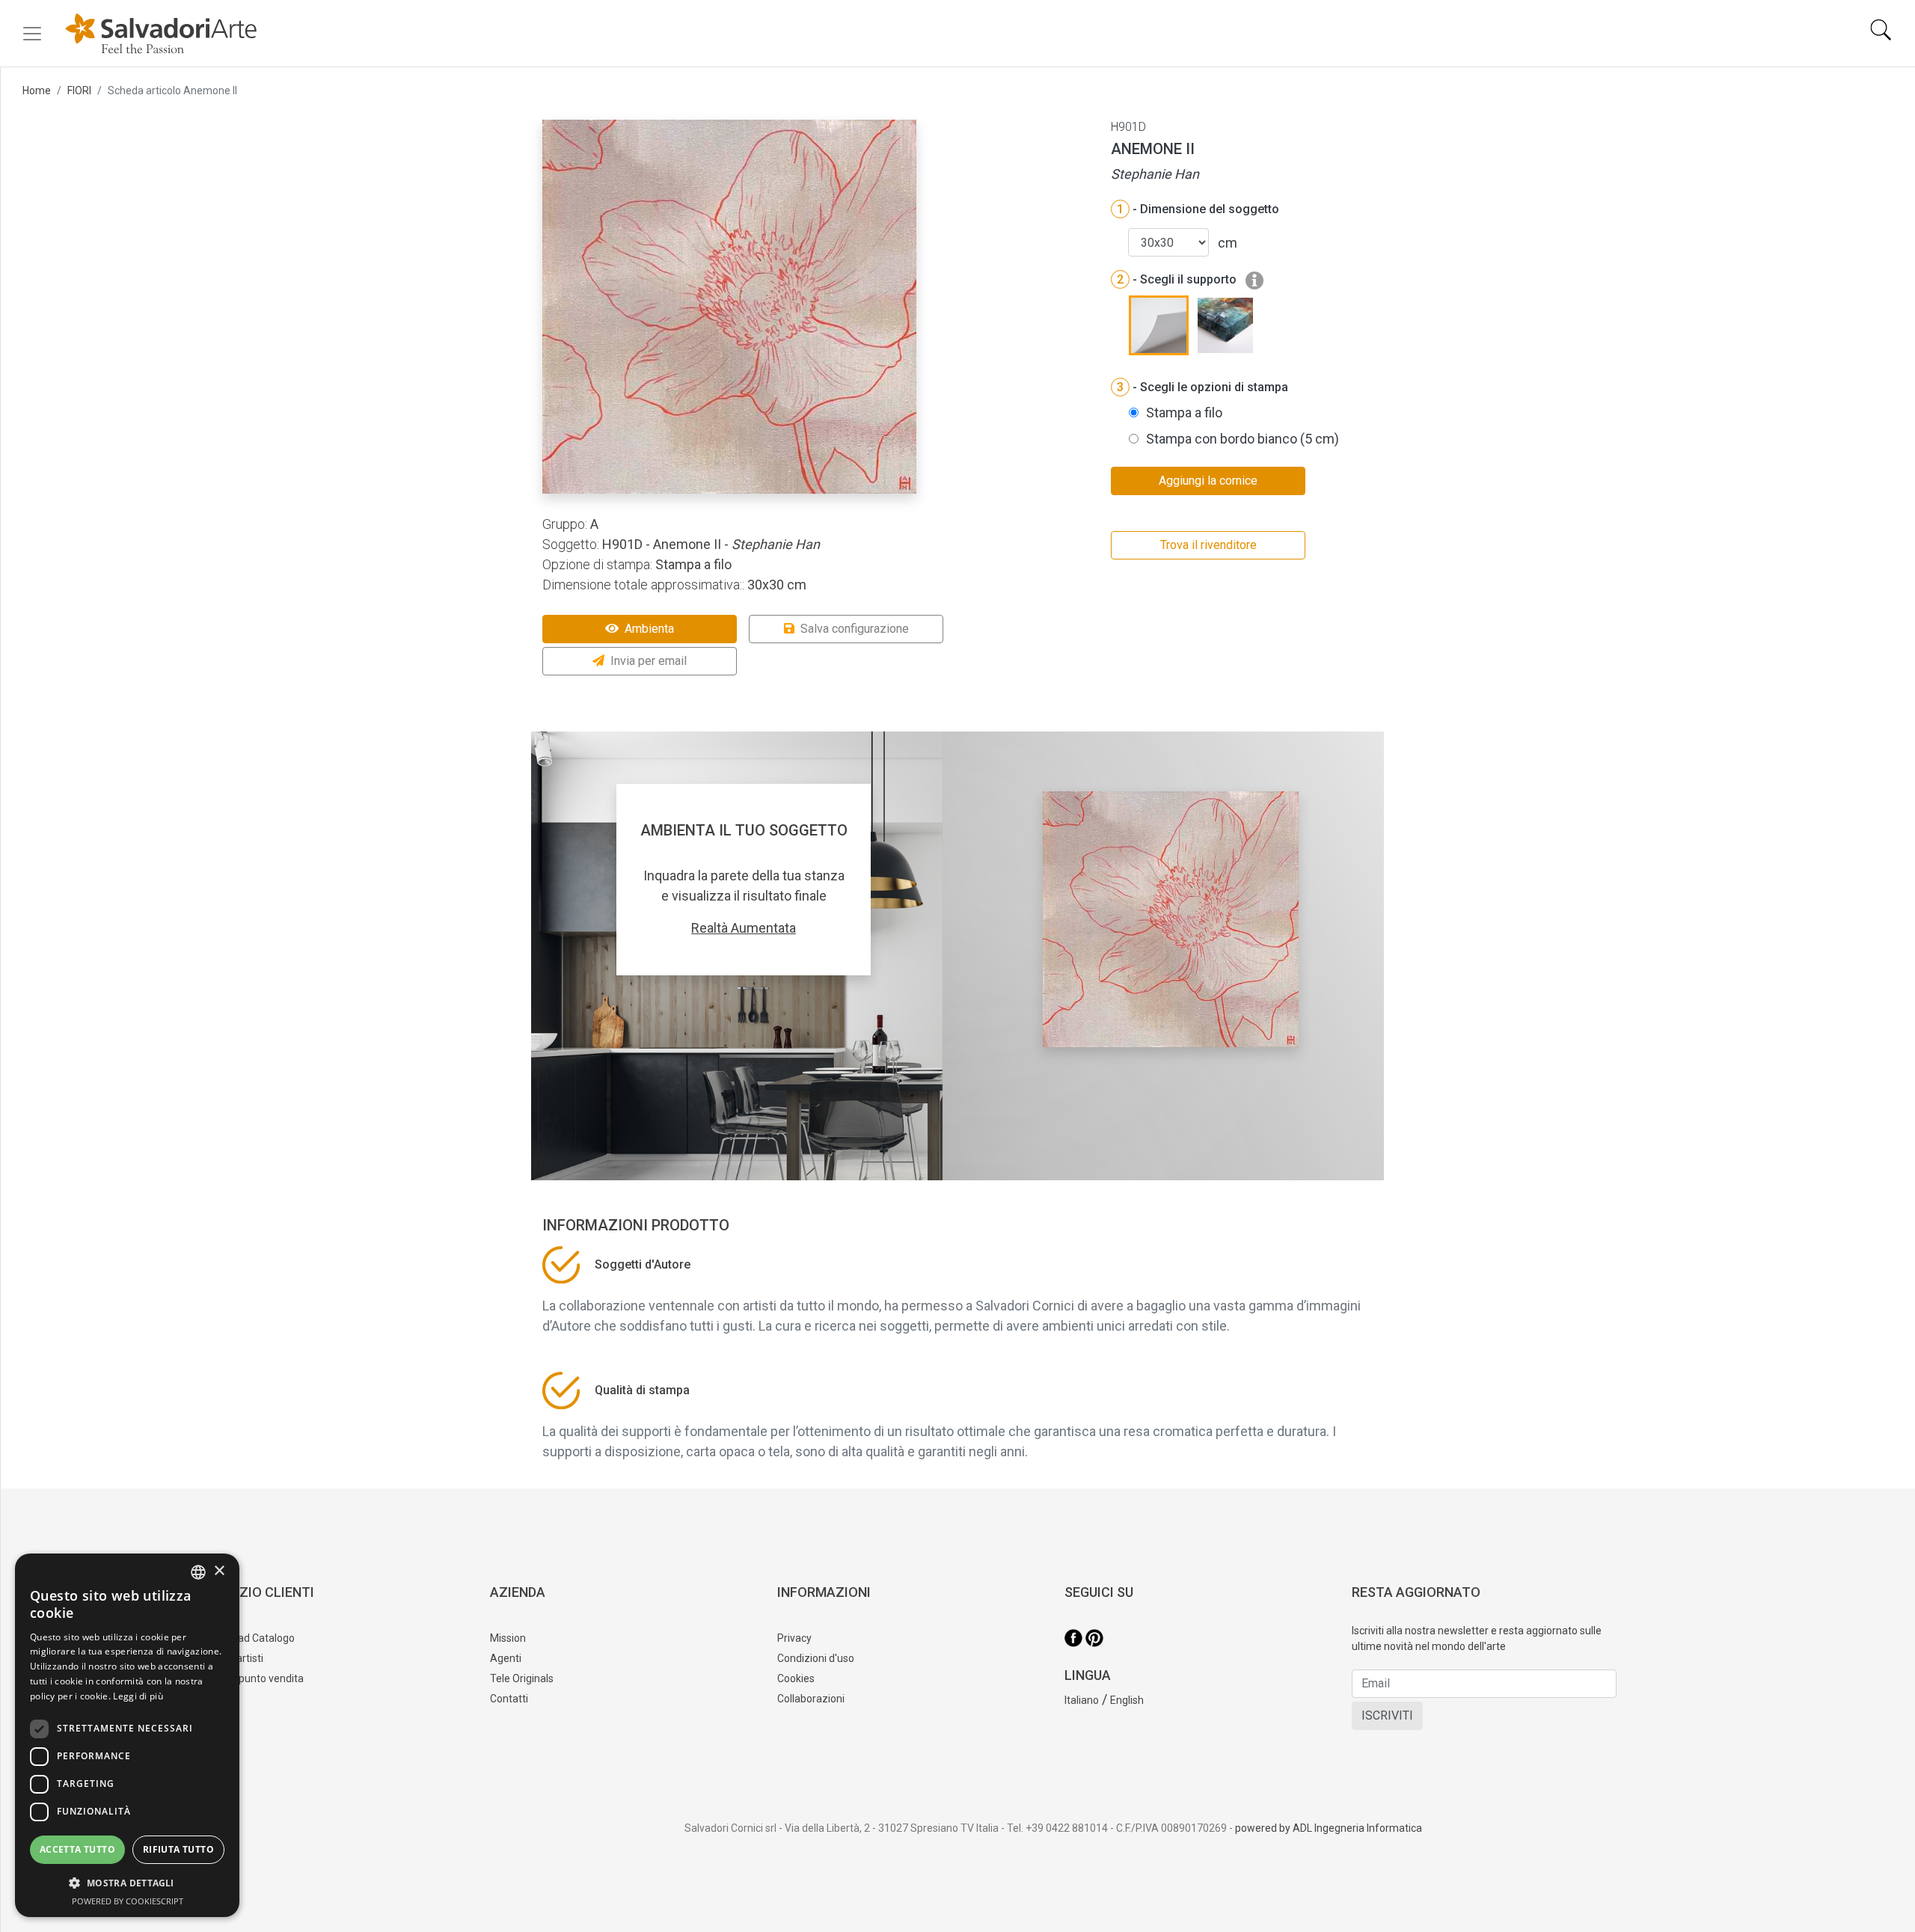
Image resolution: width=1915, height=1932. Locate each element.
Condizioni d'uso (816, 1658)
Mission (508, 1638)
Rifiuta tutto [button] (178, 1849)
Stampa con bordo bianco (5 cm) (1243, 439)
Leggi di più (138, 1696)
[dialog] (127, 1735)
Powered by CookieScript (128, 1901)
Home (37, 91)
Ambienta (649, 629)
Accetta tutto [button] (77, 1849)
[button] (127, 1883)
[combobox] (198, 1572)
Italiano (1082, 1700)
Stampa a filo (1184, 413)
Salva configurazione (855, 629)
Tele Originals (522, 1678)
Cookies (796, 1678)
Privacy (794, 1638)
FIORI (79, 91)
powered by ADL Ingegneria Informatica (1329, 1828)
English (1127, 1700)
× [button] (219, 1571)
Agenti (506, 1658)
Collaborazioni (811, 1699)
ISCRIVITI (1387, 1715)
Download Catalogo (249, 1638)
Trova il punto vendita (253, 1678)
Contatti (509, 1699)
